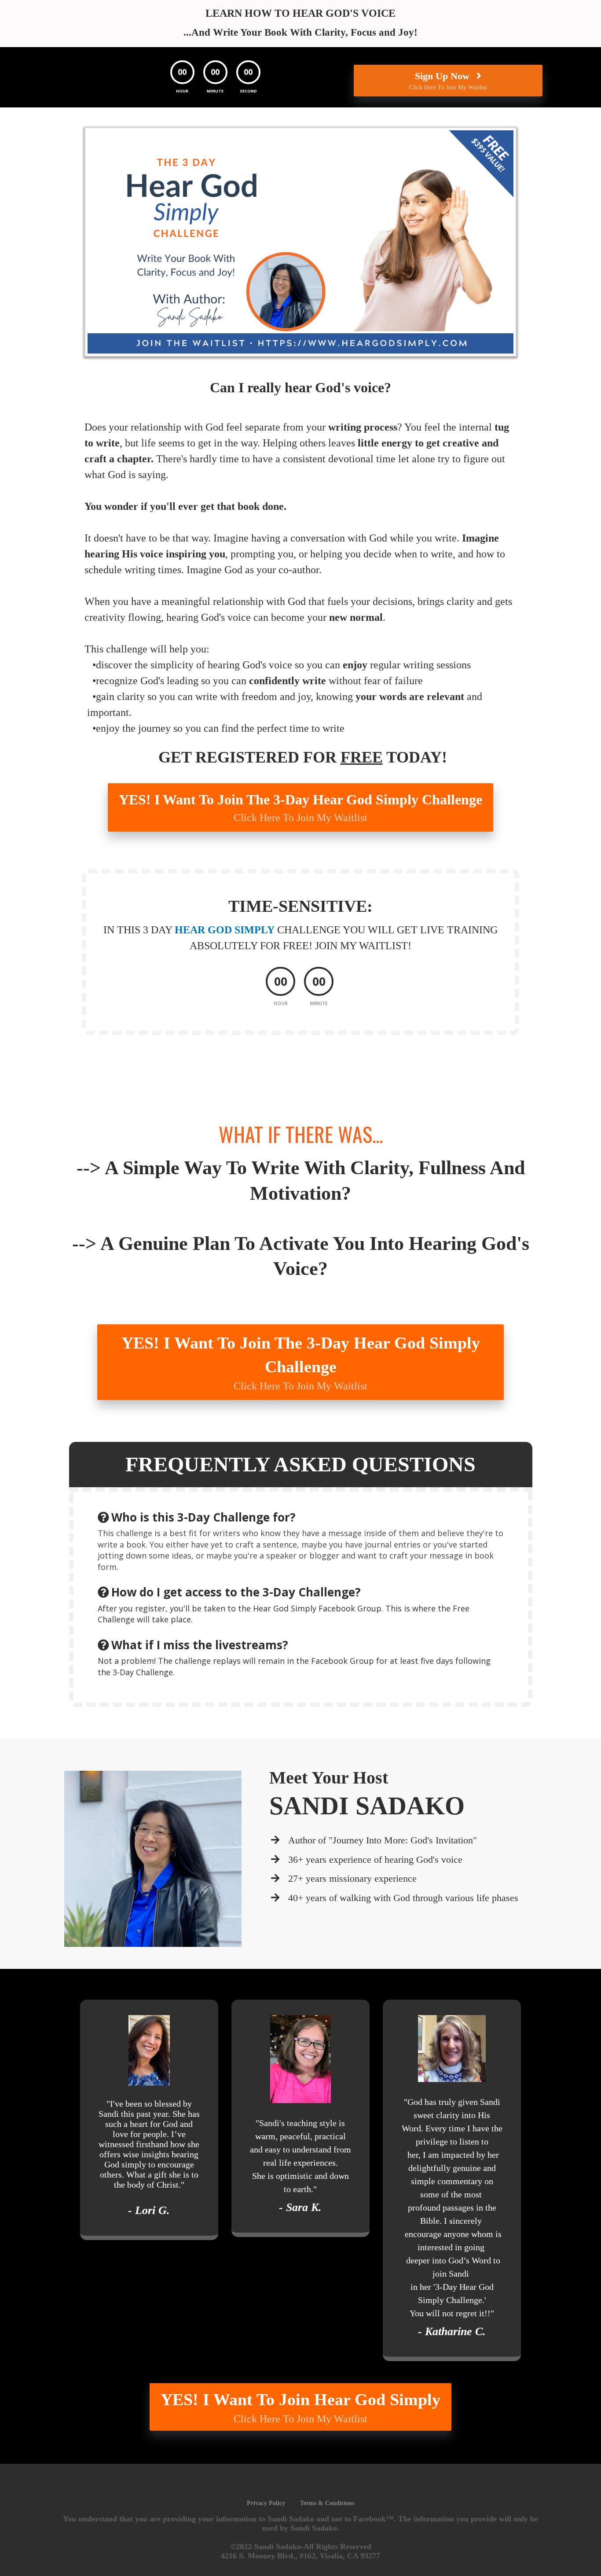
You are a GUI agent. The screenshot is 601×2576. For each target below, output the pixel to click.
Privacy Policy (266, 2503)
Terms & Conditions (327, 2503)
